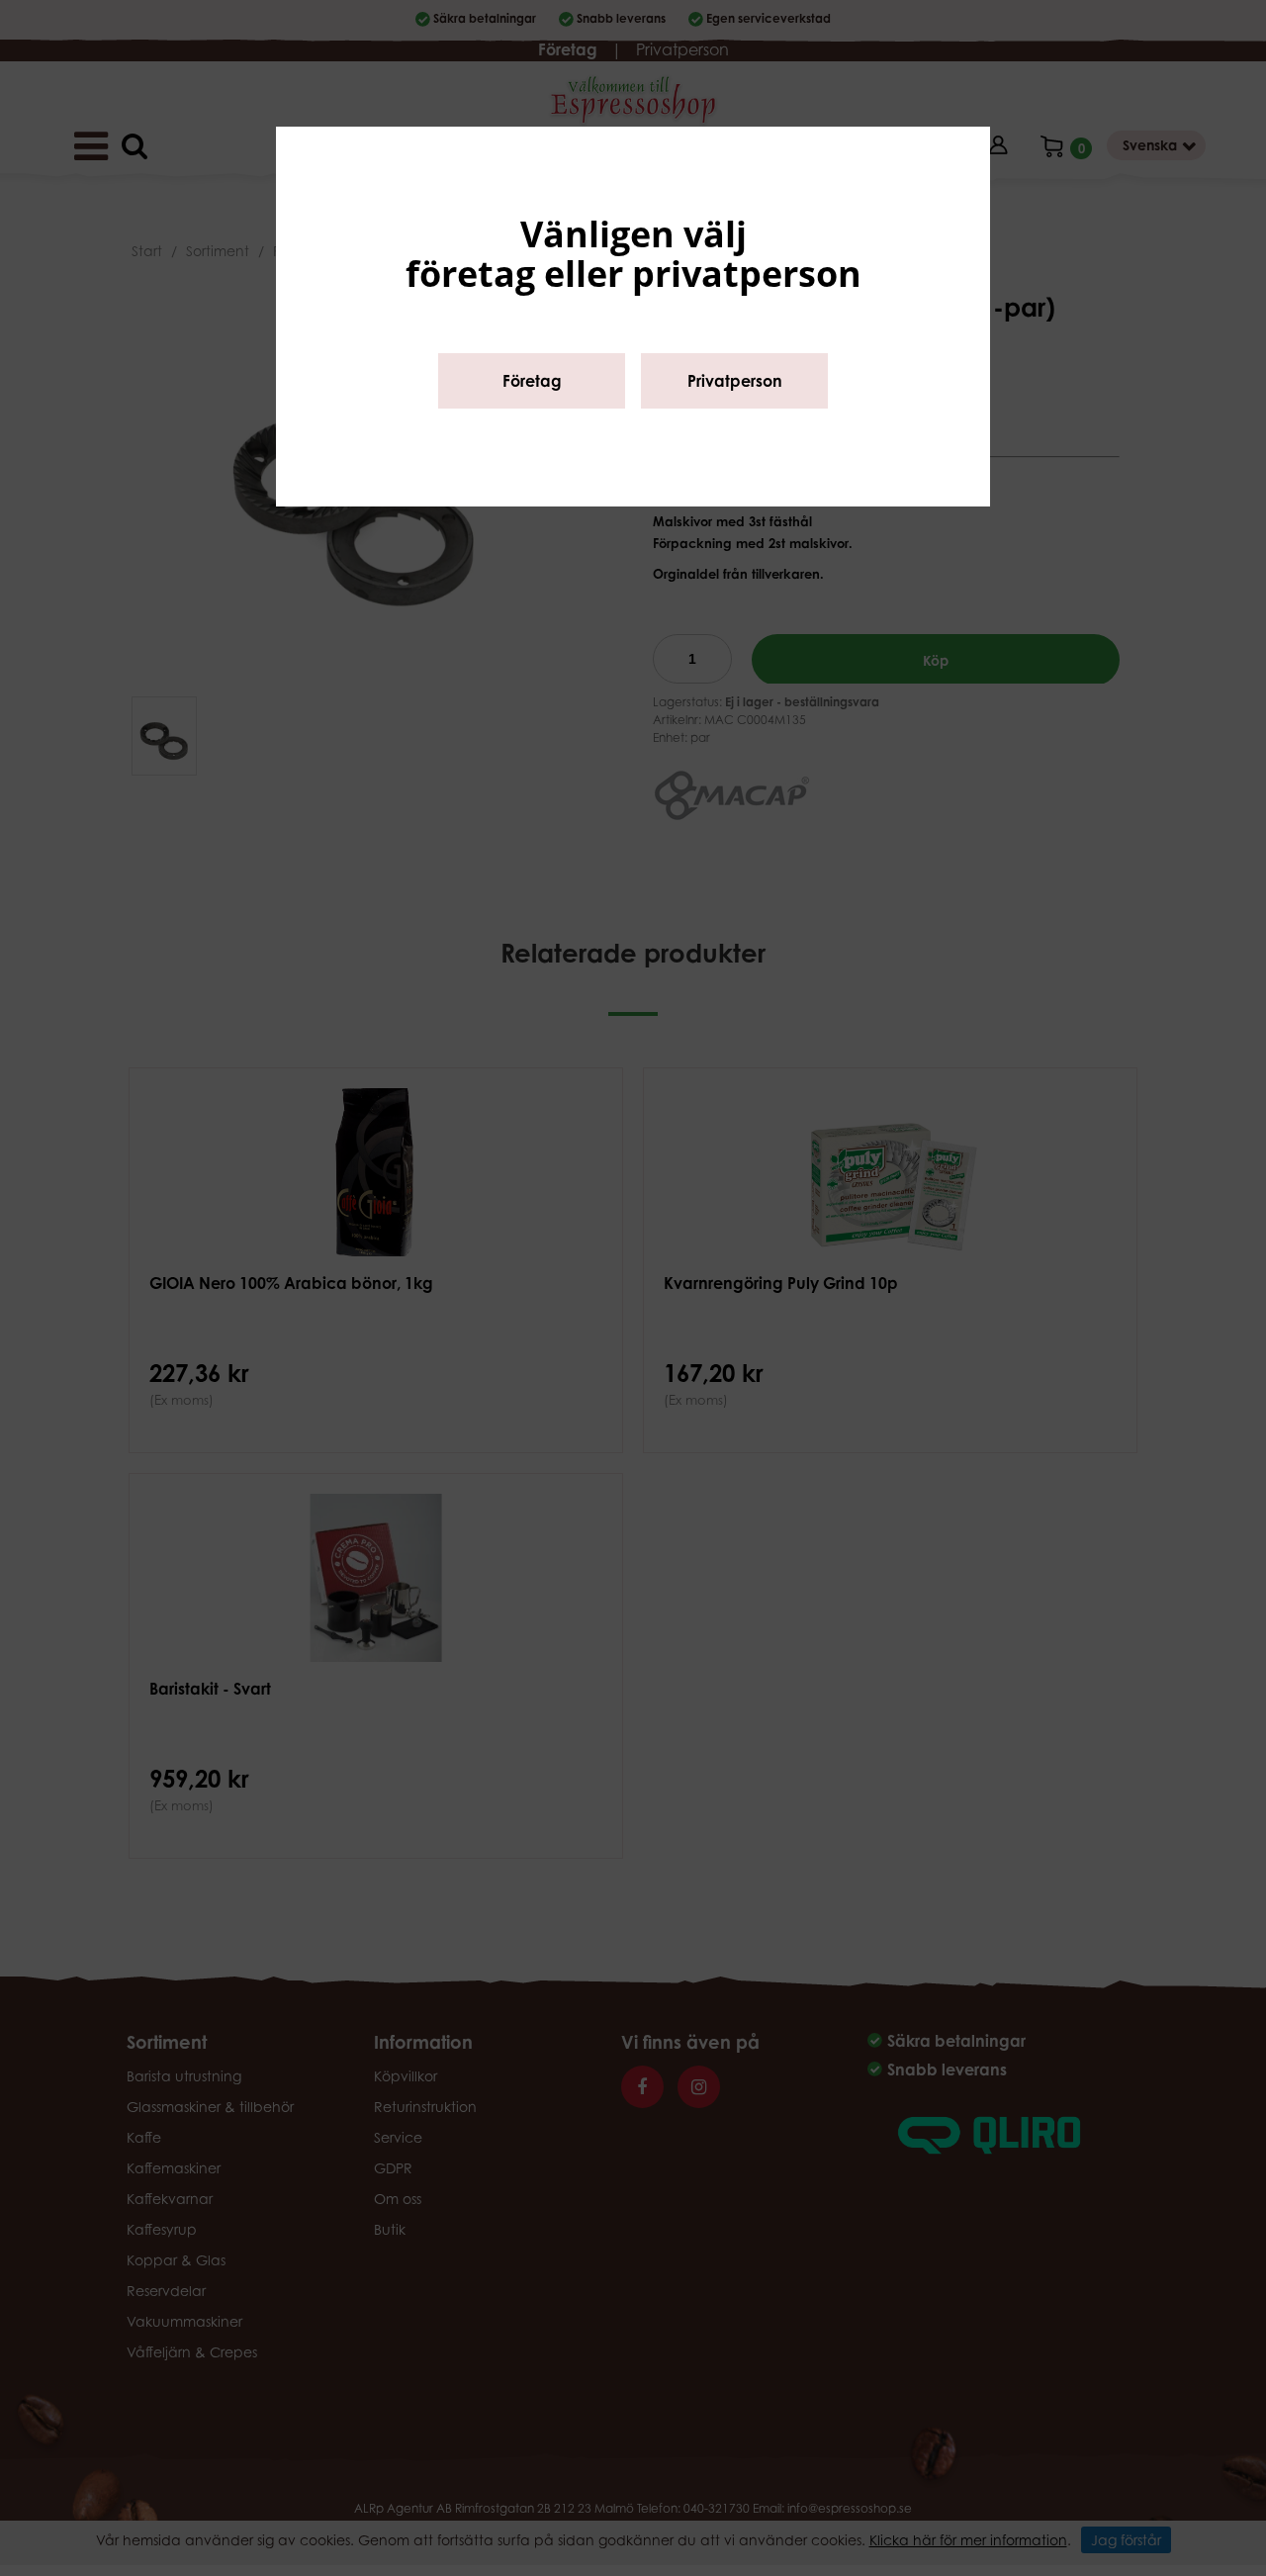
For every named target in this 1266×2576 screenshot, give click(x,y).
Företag (532, 381)
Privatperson (735, 381)
